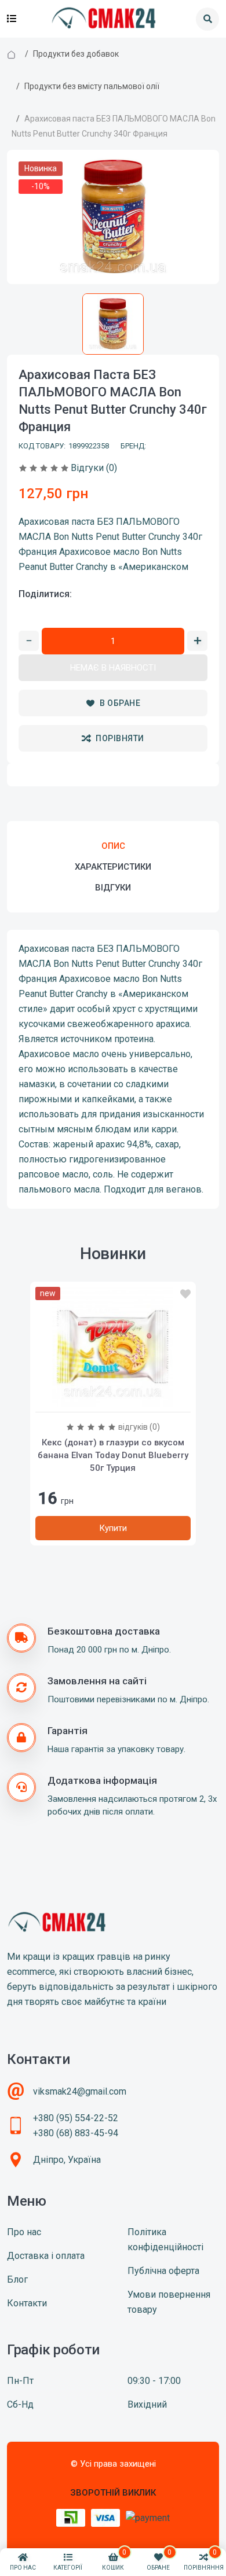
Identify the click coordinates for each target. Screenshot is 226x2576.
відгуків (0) (139, 1427)
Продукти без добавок (76, 54)
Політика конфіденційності (165, 2240)
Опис (113, 846)
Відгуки (113, 888)
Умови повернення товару (169, 2302)
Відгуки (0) (94, 468)
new (48, 1293)
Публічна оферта (163, 2271)
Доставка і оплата (46, 2256)
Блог (17, 2279)
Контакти (27, 2303)
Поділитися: (45, 594)
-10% (41, 186)
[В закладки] (185, 1294)
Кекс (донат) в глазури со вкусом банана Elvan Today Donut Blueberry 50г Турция (113, 1455)
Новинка (41, 168)
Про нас (24, 2232)
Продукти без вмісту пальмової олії (92, 86)
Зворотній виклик (113, 2493)
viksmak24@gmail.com (80, 2091)
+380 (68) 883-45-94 (76, 2133)
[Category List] (12, 19)
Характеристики (113, 867)
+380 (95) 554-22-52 (76, 2118)
